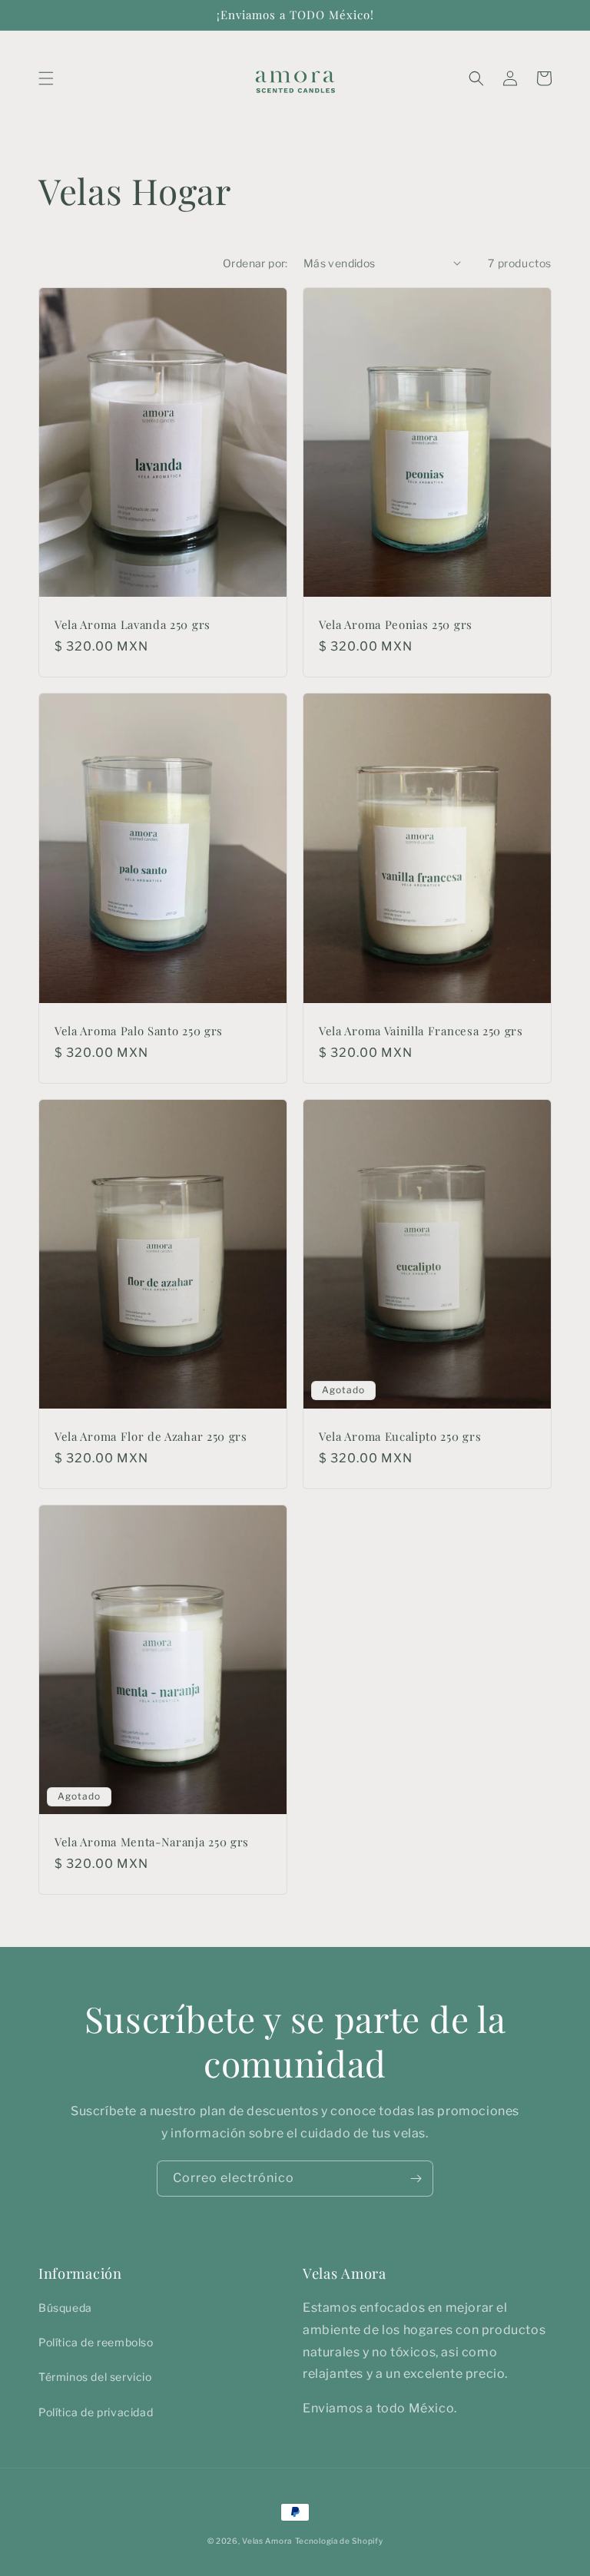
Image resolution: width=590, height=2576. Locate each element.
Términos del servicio (95, 2377)
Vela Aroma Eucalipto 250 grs (400, 1437)
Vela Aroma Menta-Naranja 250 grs (152, 1842)
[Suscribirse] (416, 2179)
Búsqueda (65, 2308)
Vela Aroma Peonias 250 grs (396, 625)
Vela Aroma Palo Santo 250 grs (139, 1031)
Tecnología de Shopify (339, 2541)
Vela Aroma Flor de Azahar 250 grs (151, 1437)
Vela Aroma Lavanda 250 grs (133, 625)
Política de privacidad (96, 2412)
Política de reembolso (96, 2342)
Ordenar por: (255, 263)
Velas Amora (267, 2541)
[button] (46, 78)
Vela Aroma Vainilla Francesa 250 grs (421, 1031)
